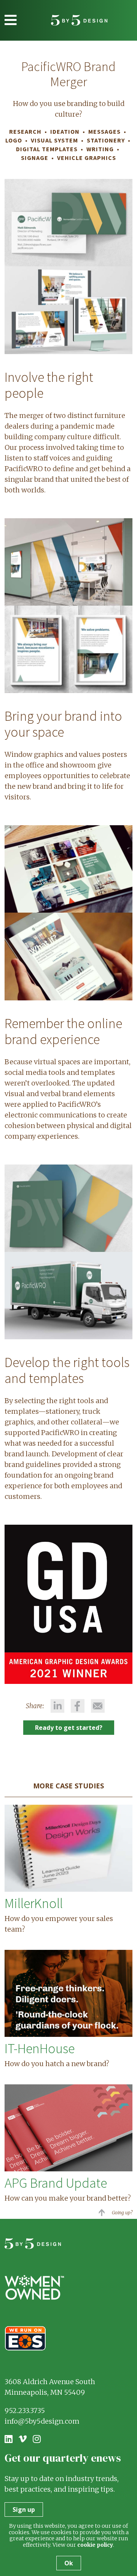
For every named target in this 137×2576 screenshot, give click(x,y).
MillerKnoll (34, 1903)
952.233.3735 (25, 2411)
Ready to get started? (69, 1728)
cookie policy (95, 2545)
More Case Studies (68, 1786)
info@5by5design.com (42, 2421)
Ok (69, 2563)
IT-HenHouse (40, 2048)
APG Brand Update (56, 2183)
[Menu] (11, 20)
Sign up (24, 2510)
